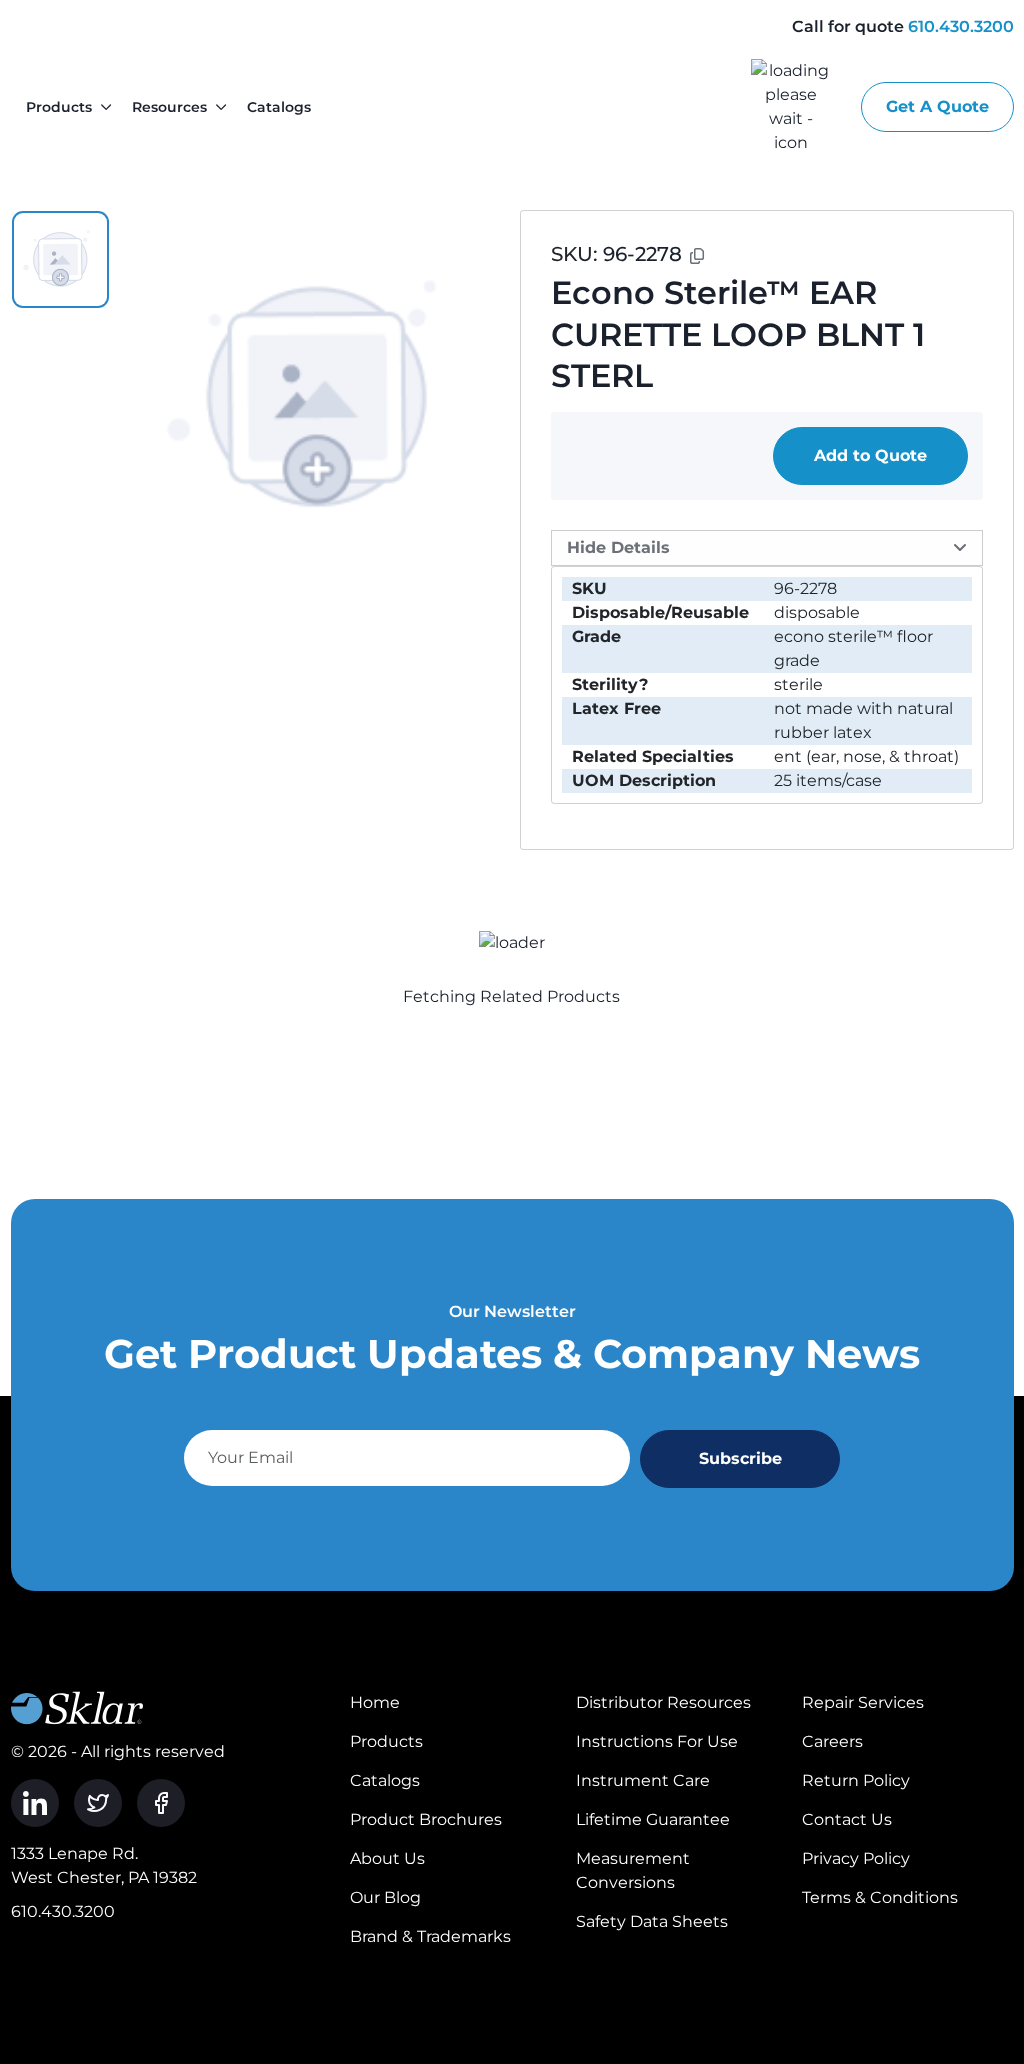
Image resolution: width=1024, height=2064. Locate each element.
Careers (832, 1741)
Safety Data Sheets (652, 1921)
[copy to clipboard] (697, 256)
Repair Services (863, 1702)
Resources (169, 107)
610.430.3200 (961, 26)
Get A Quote (937, 106)
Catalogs (279, 107)
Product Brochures (426, 1819)
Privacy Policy (856, 1858)
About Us (387, 1858)
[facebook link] (161, 1803)
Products (59, 107)
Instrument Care (643, 1780)
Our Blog (385, 1897)
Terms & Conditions (880, 1897)
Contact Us (847, 1819)
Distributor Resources (663, 1702)
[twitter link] (98, 1803)
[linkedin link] (35, 1803)
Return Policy (856, 1780)
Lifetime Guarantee (653, 1819)
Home (375, 1702)
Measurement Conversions (633, 1870)
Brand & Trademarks (430, 1936)
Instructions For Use (657, 1741)
